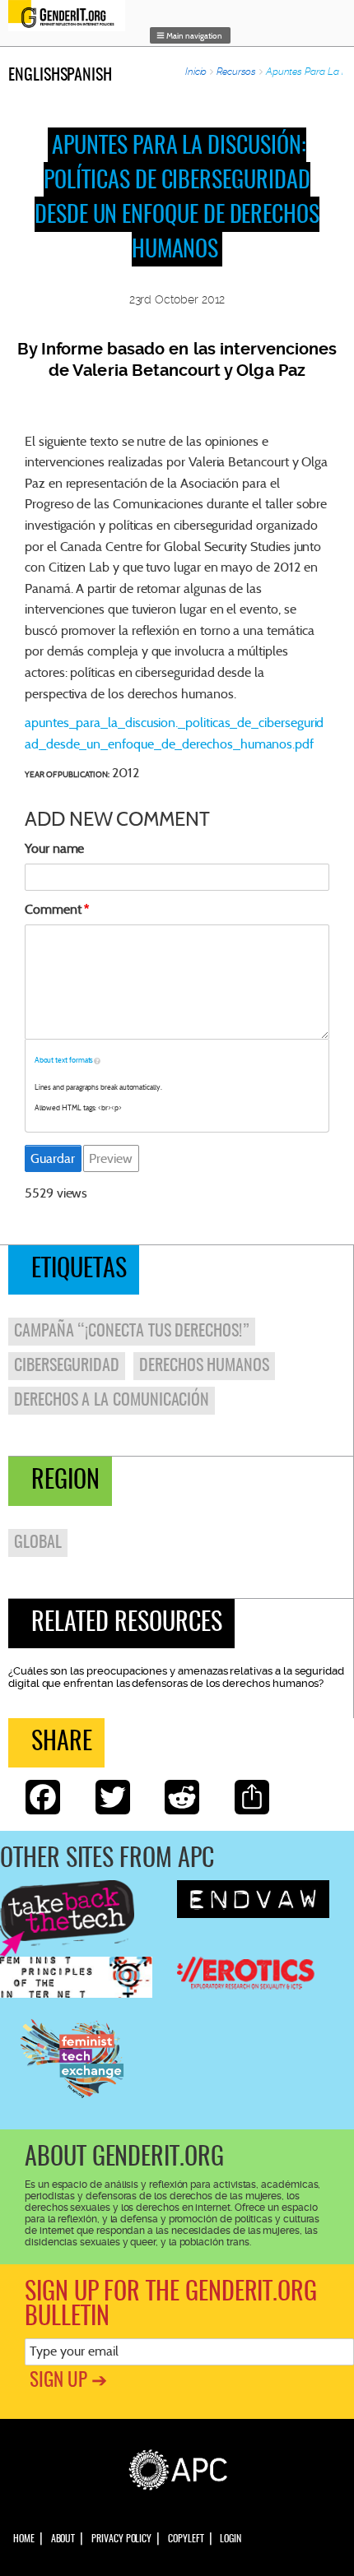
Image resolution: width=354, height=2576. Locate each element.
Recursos (236, 72)
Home (24, 2539)
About (63, 2539)
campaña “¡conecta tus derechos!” (132, 1332)
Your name (54, 848)
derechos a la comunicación (112, 1401)
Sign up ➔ (68, 2381)
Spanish (86, 76)
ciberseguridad (67, 1366)
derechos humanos (204, 1366)
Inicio (196, 72)
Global (38, 1543)
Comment (53, 909)
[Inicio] (71, 16)
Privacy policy (121, 2539)
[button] (190, 35)
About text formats (64, 1060)
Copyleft (186, 2539)
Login (231, 2539)
